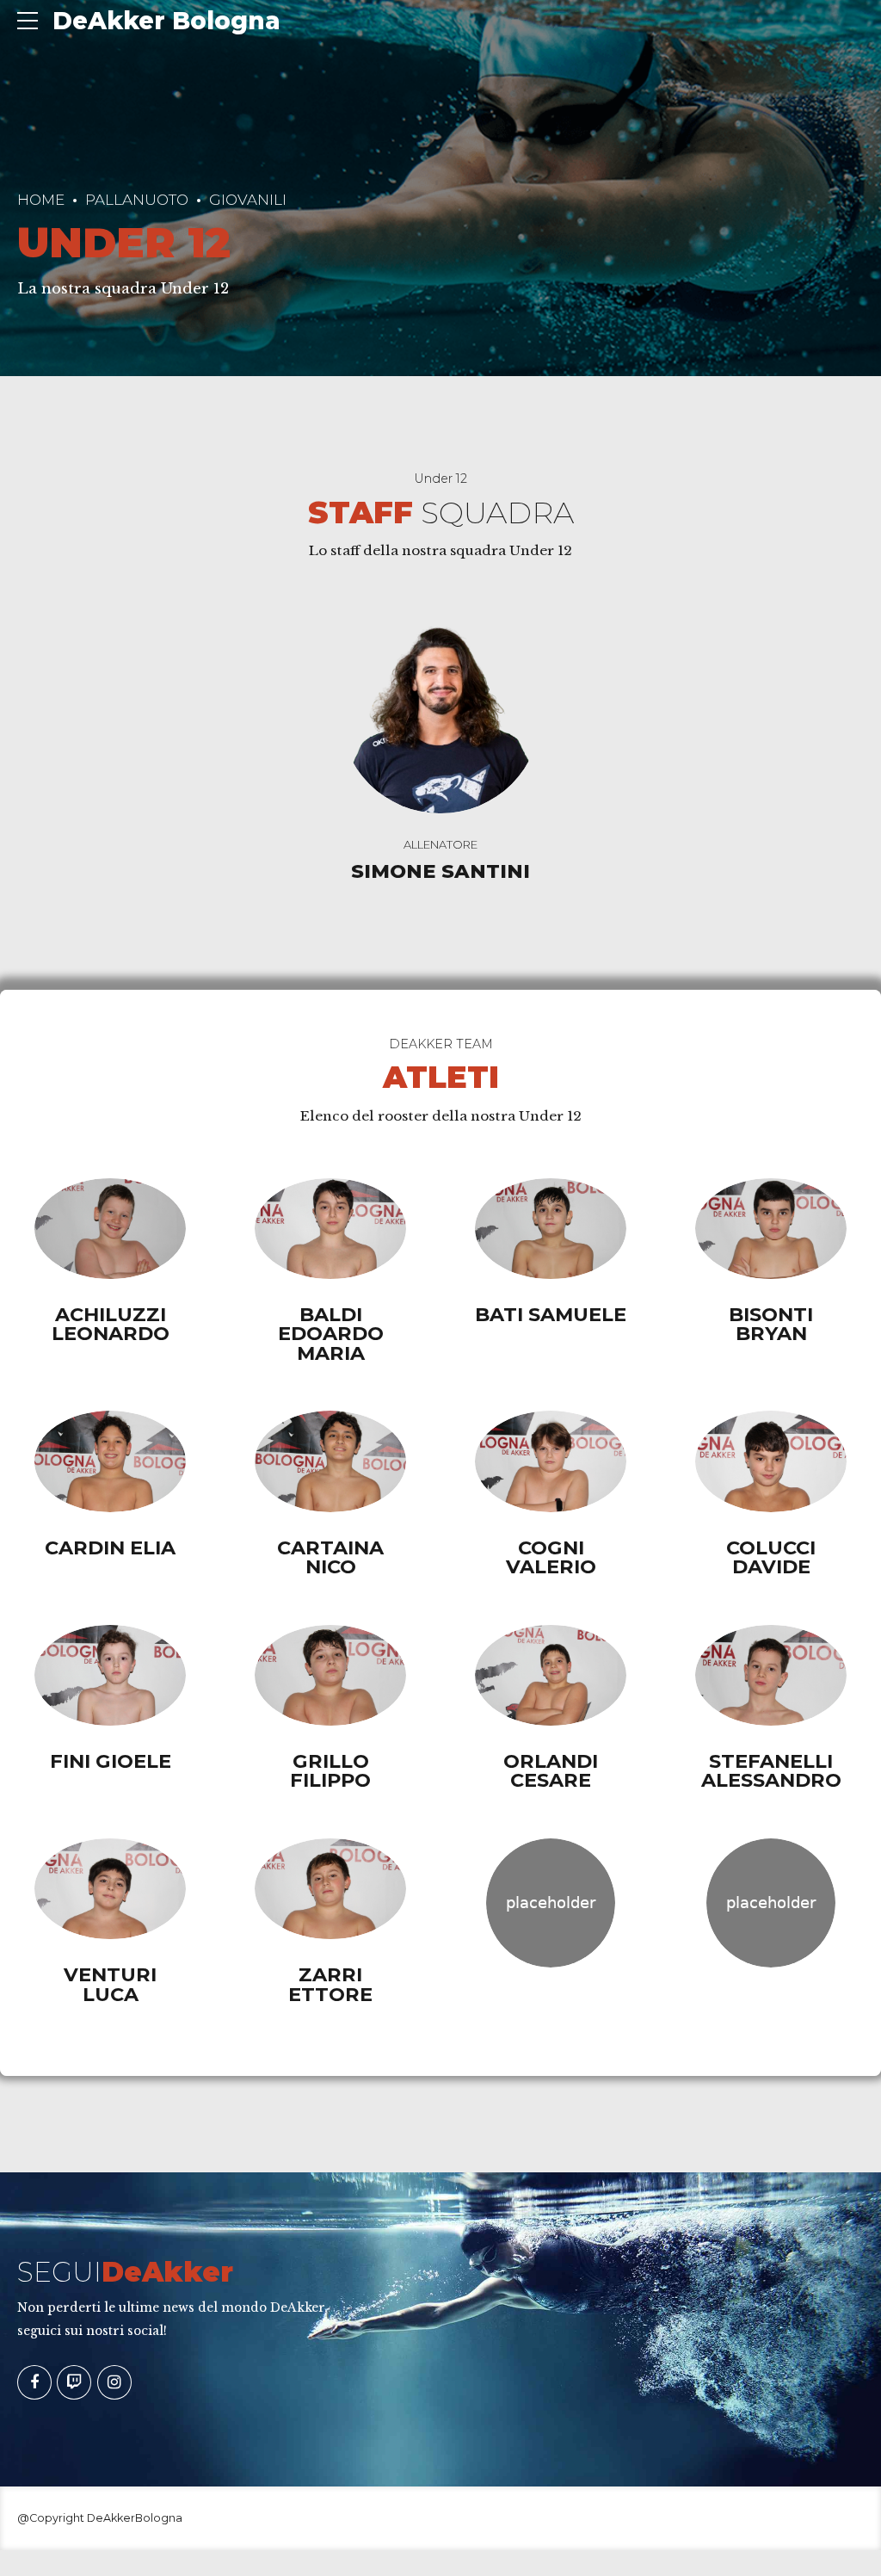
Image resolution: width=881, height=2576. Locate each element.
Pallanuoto (137, 200)
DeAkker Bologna (166, 21)
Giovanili (248, 200)
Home (41, 200)
